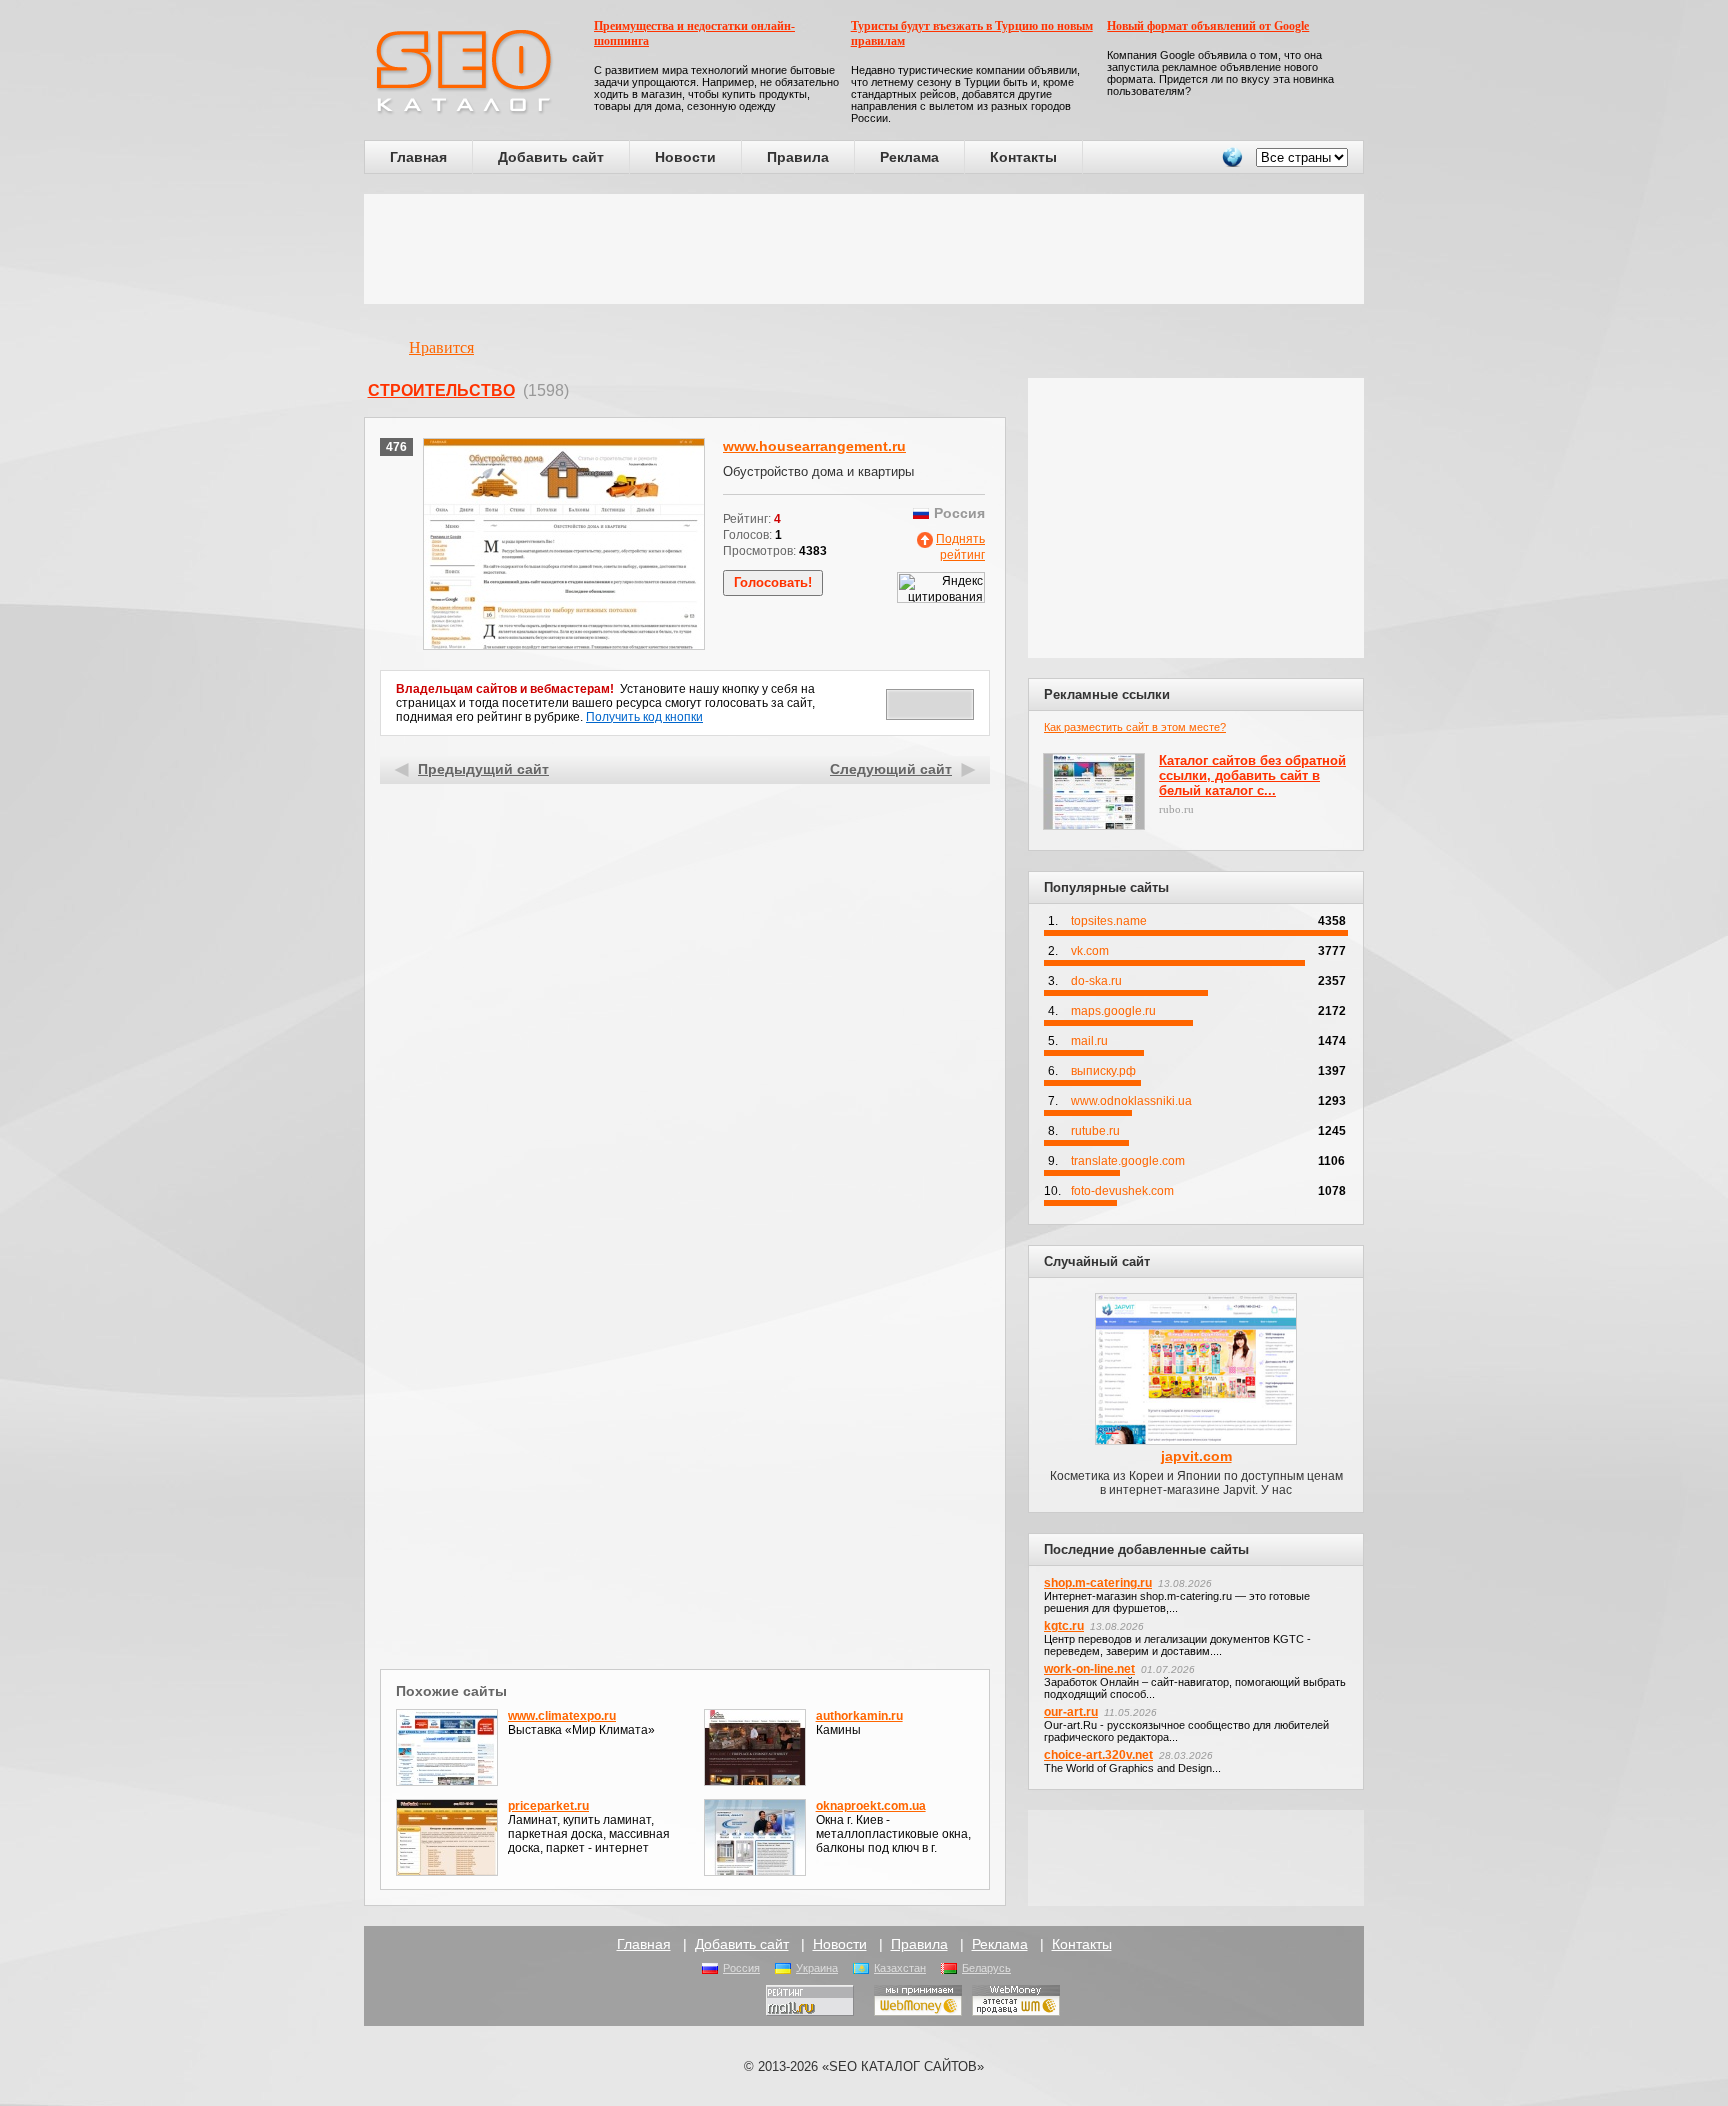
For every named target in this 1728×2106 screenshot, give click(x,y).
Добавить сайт (551, 157)
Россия (741, 1968)
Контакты (1023, 157)
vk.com (1090, 951)
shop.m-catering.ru (1098, 1583)
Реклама (909, 157)
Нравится (441, 347)
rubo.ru (1176, 809)
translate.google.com (1128, 1161)
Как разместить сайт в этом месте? (1135, 727)
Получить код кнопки (644, 717)
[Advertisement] (864, 249)
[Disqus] (685, 1404)
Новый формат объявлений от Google (1208, 26)
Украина (817, 1968)
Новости (685, 157)
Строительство (441, 390)
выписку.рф (1103, 1071)
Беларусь (986, 1968)
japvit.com (1196, 1456)
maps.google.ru (1113, 1011)
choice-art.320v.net (1098, 1755)
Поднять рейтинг (960, 547)
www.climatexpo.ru (562, 1716)
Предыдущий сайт (483, 769)
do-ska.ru (1096, 981)
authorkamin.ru (859, 1716)
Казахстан (900, 1968)
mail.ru (1089, 1041)
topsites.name (1109, 921)
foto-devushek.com (1122, 1191)
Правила (798, 157)
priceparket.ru (548, 1806)
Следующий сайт (891, 769)
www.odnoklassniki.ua (1131, 1101)
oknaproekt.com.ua (871, 1806)
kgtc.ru (1064, 1626)
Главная (418, 157)
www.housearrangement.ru (814, 446)
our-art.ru (1071, 1712)
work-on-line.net (1089, 1669)
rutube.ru (1095, 1131)
